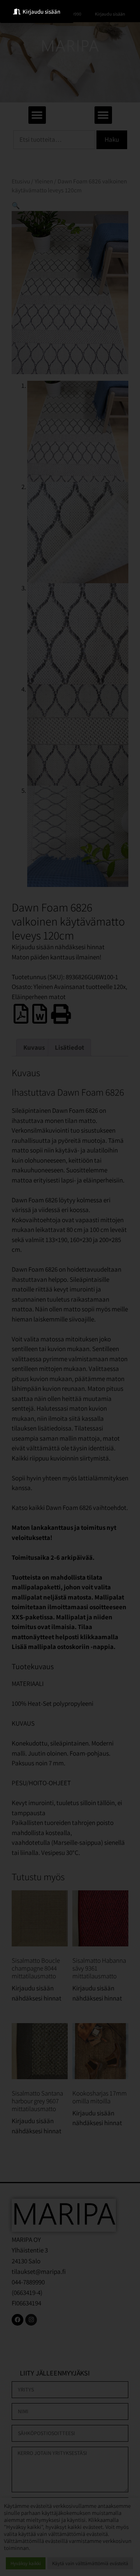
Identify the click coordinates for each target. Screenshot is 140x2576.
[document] (70, 1288)
